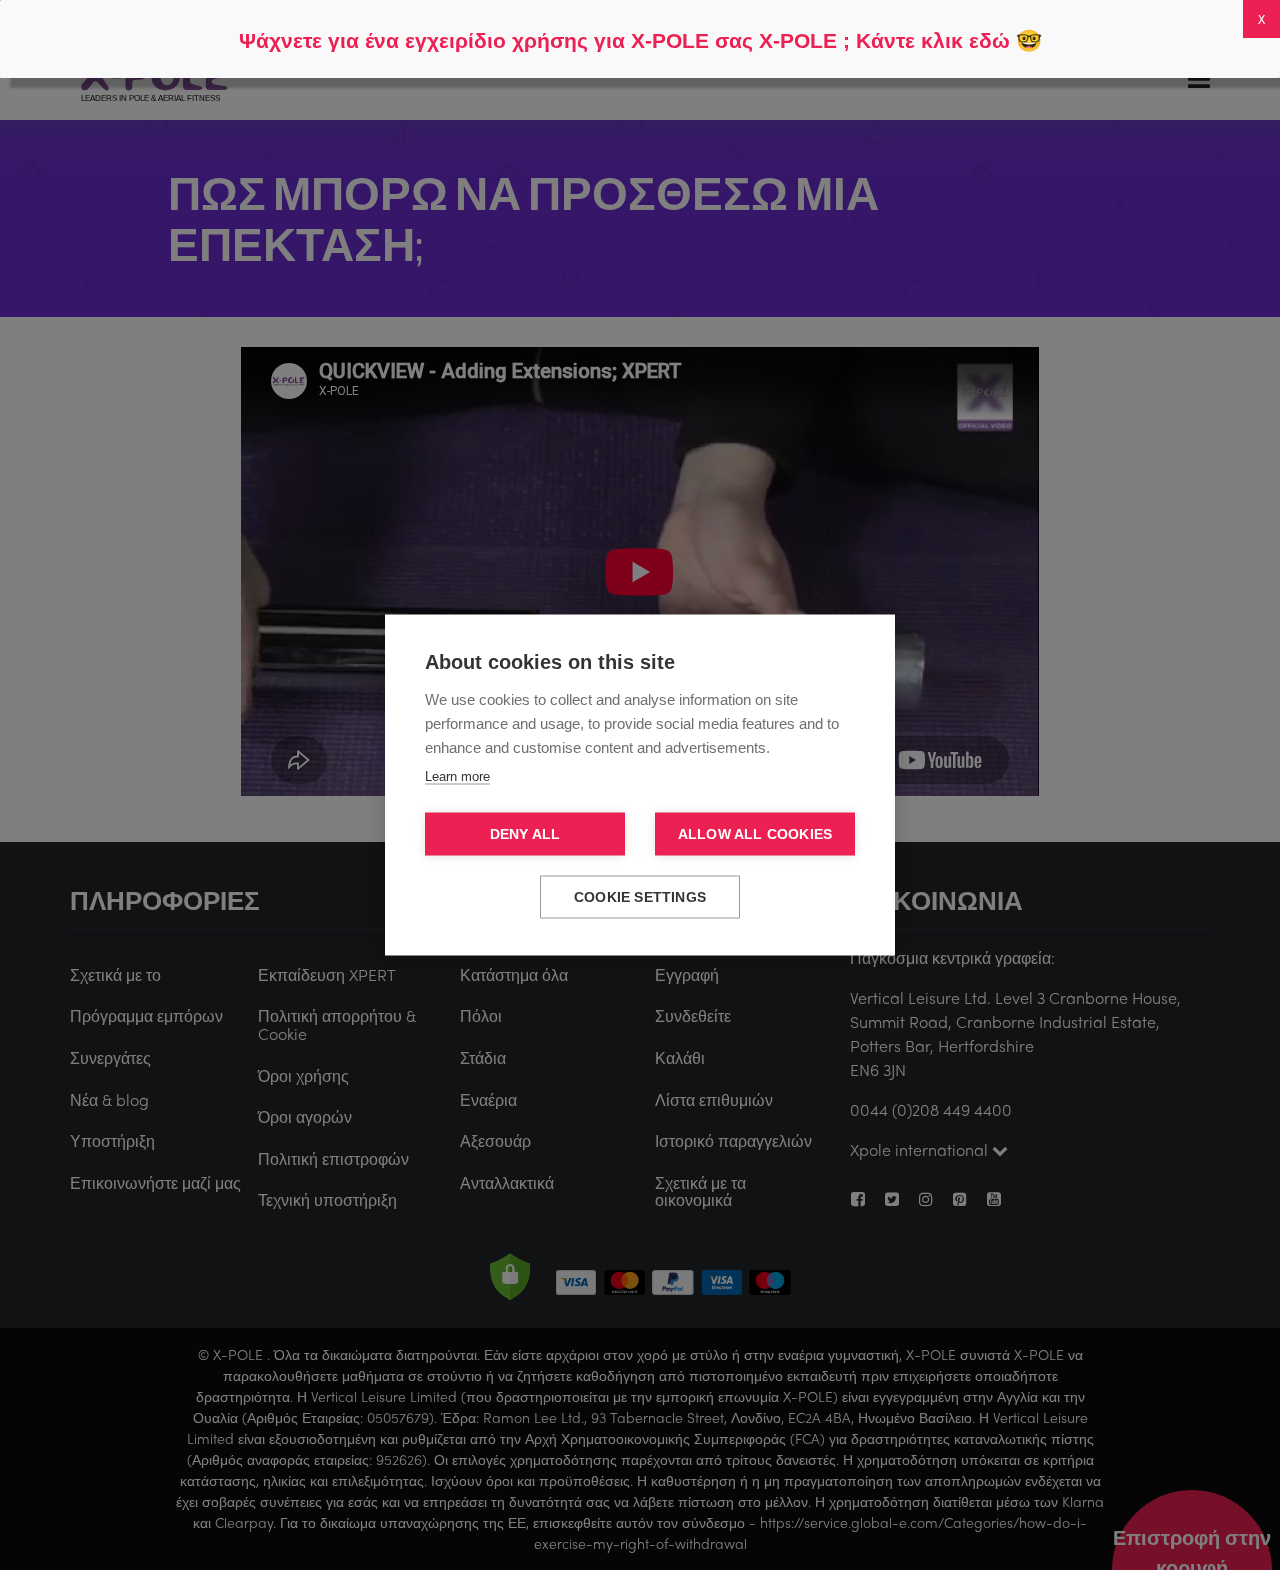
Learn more (457, 776)
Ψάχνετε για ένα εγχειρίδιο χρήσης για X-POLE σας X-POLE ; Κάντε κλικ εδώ (624, 40)
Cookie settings (640, 897)
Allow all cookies (755, 834)
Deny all (525, 834)
